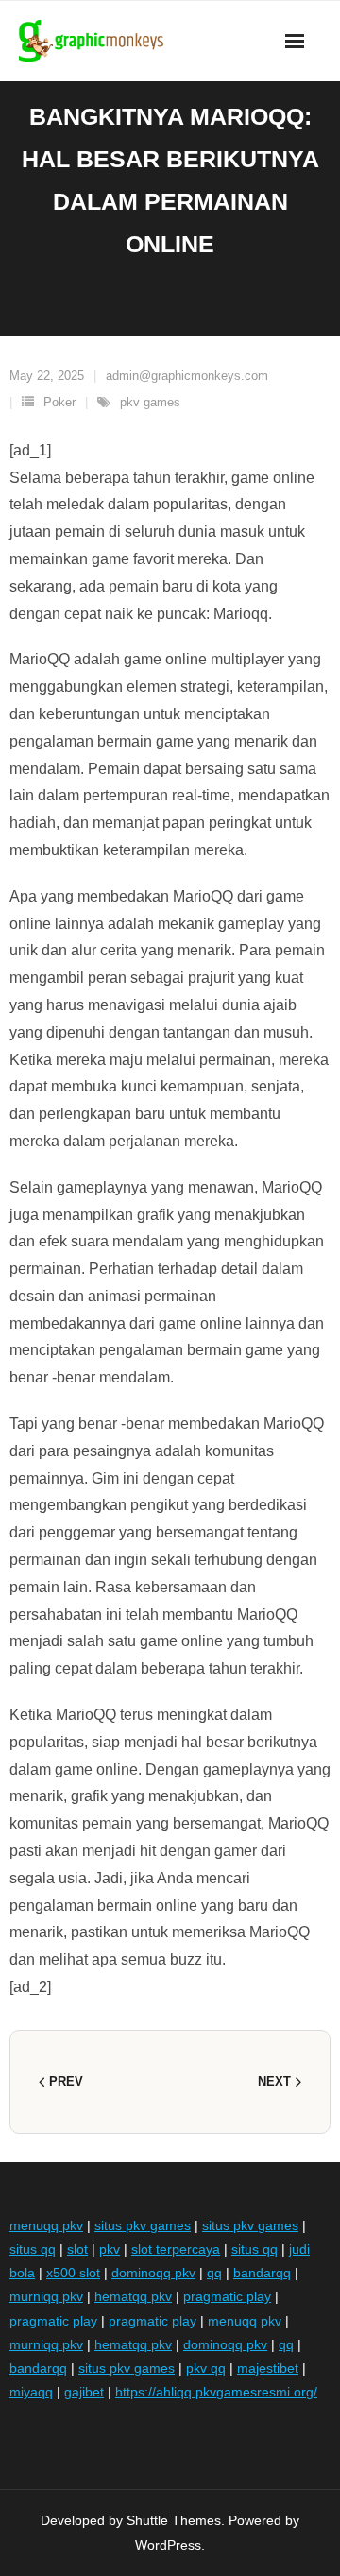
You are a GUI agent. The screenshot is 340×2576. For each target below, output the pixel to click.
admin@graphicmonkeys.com (187, 376)
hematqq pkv (133, 2296)
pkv (110, 2249)
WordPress (168, 2545)
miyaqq (31, 2392)
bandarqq (262, 2273)
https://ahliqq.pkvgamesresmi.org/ (216, 2392)
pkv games (150, 402)
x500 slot (73, 2273)
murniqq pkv (46, 2296)
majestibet (268, 2368)
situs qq (33, 2249)
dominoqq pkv (153, 2273)
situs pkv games (143, 2225)
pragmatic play (227, 2296)
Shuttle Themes (174, 2520)
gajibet (84, 2392)
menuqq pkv (46, 2225)
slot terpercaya (176, 2249)
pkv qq (206, 2368)
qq (214, 2273)
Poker (59, 402)
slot (77, 2249)
